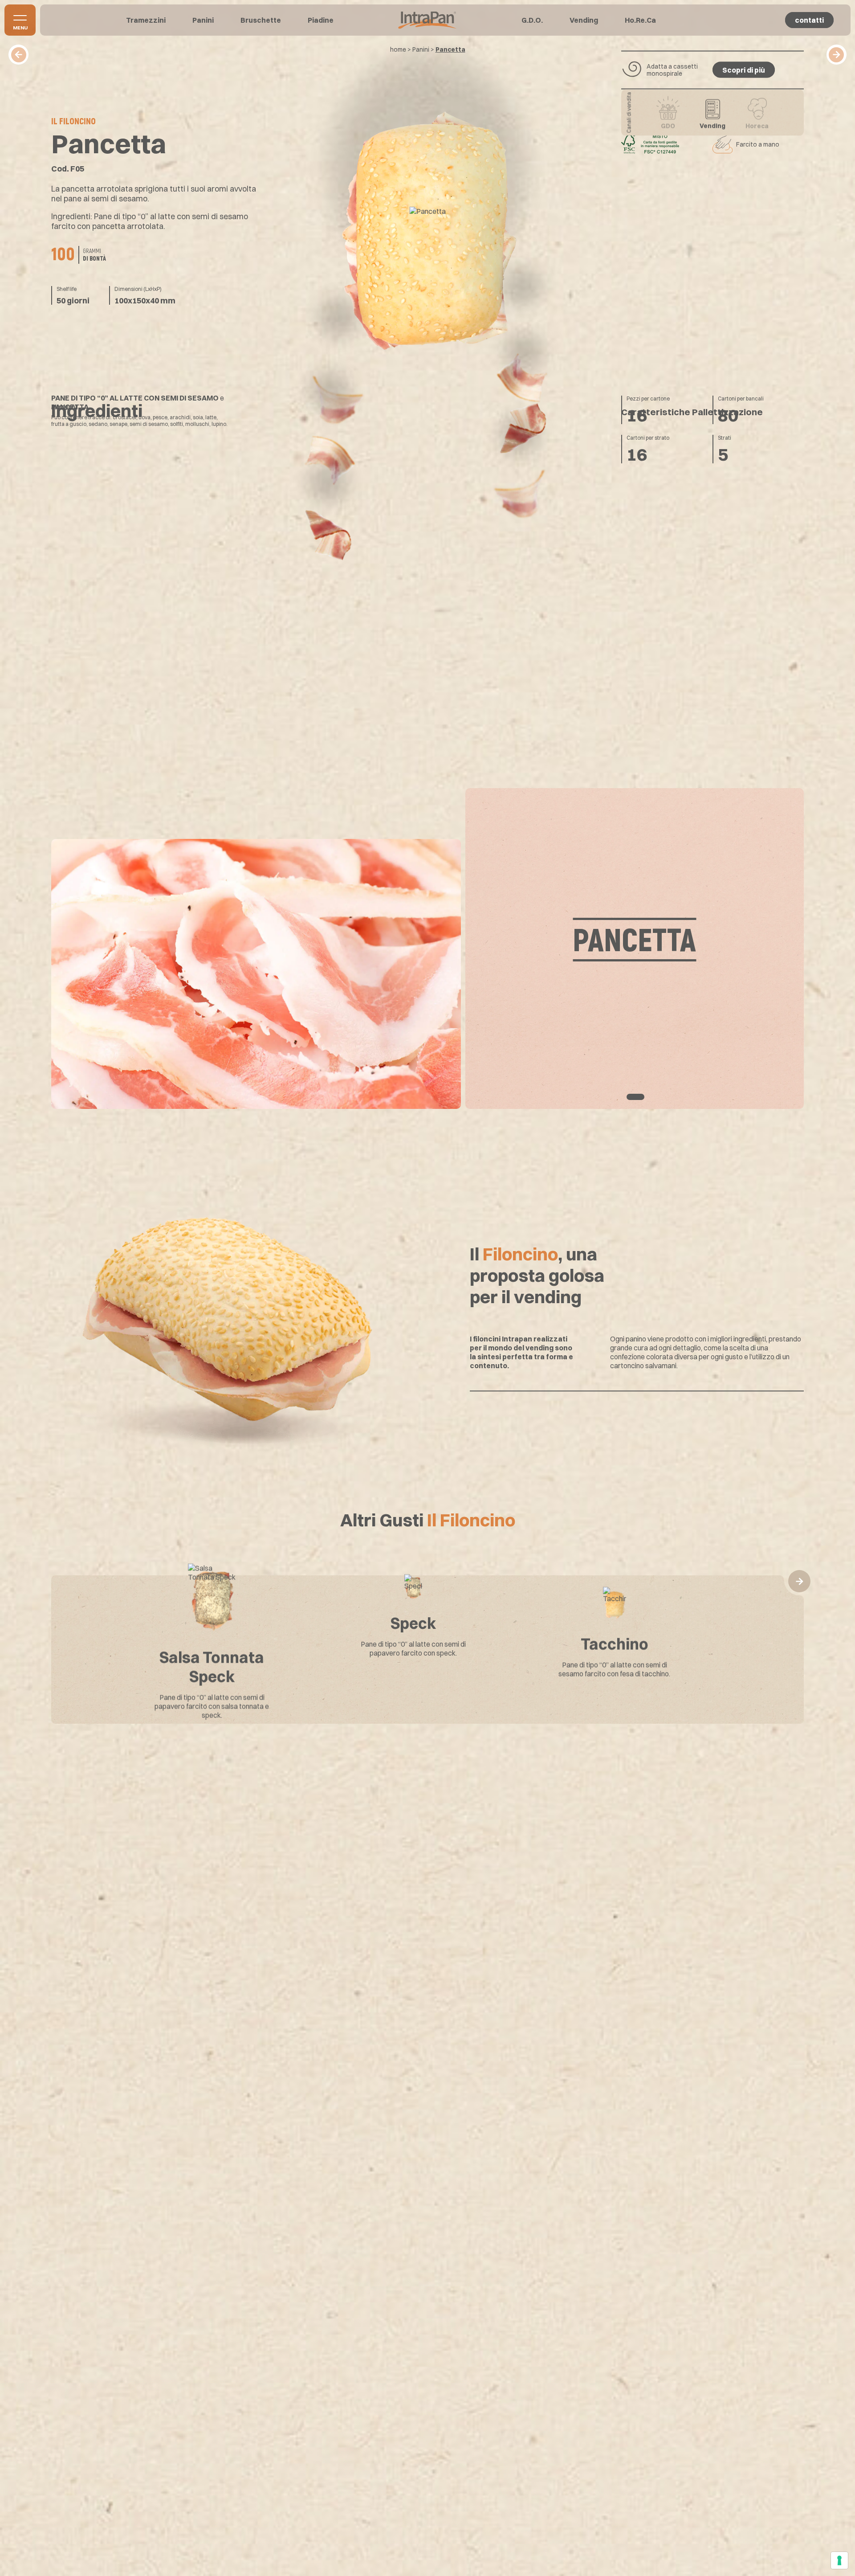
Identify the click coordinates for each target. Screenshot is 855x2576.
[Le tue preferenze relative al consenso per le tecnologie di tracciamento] (839, 2560)
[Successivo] (837, 55)
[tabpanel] (427, 949)
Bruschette (261, 20)
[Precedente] (18, 55)
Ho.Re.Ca (640, 20)
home (398, 49)
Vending (584, 20)
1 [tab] (635, 1097)
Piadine (321, 20)
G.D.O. (532, 20)
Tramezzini (146, 20)
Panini (203, 20)
